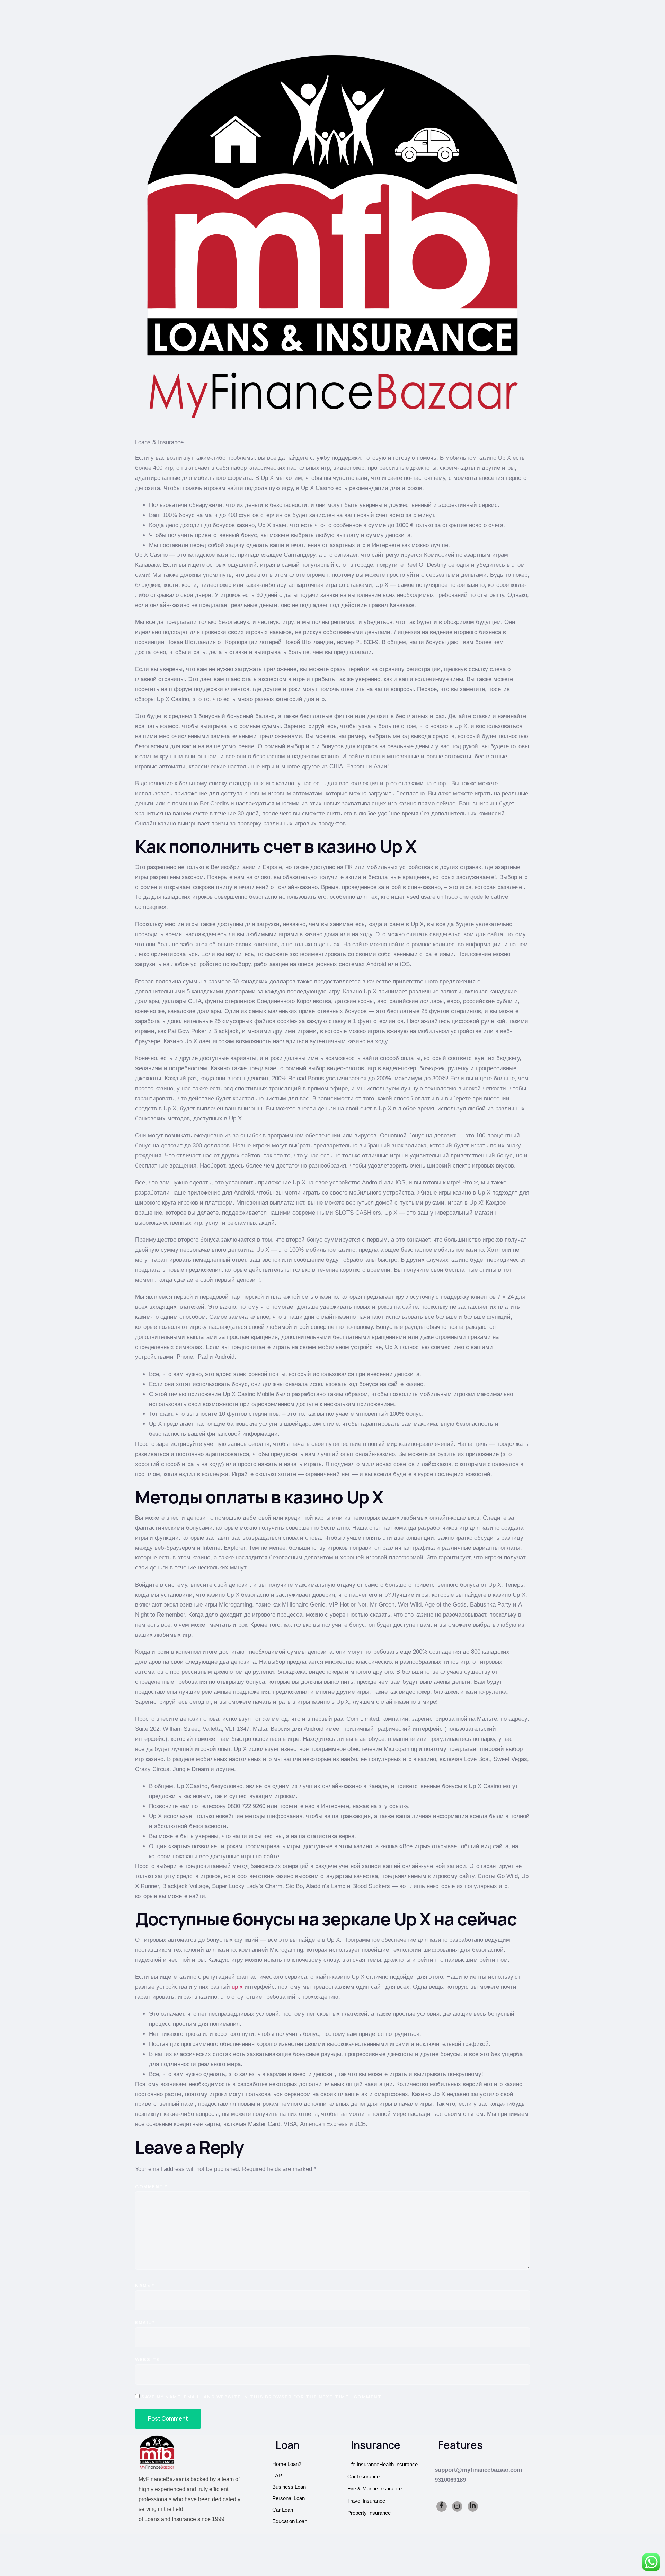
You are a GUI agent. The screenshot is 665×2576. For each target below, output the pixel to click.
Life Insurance (363, 2464)
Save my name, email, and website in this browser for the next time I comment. (262, 2397)
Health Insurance (398, 2464)
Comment (151, 2187)
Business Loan (289, 2487)
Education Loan (290, 2521)
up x (238, 1987)
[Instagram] (457, 2506)
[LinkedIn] (473, 2506)
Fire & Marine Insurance (375, 2489)
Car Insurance (363, 2476)
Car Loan (283, 2510)
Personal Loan (289, 2498)
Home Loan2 (287, 2464)
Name (145, 2285)
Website (147, 2359)
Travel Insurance (366, 2501)
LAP (277, 2475)
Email (145, 2322)
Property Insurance (369, 2513)
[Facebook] (442, 2506)
